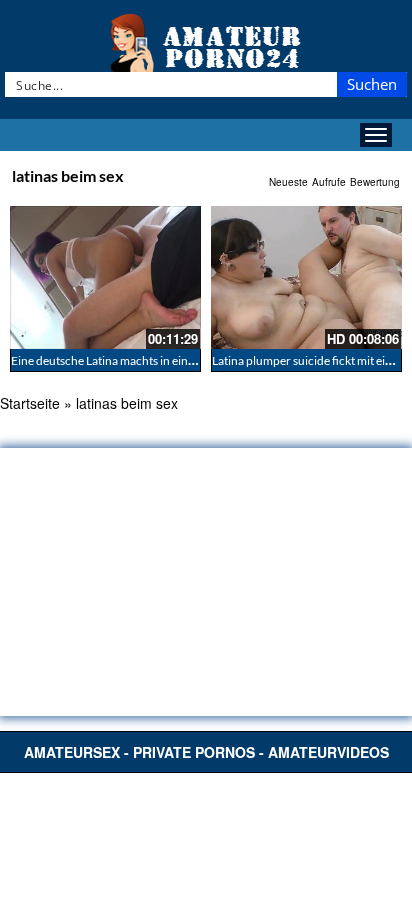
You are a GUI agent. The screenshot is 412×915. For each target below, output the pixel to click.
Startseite (30, 403)
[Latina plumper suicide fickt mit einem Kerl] (306, 277)
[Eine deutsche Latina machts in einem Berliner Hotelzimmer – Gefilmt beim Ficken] (105, 277)
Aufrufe (329, 182)
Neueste (288, 182)
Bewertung (375, 182)
